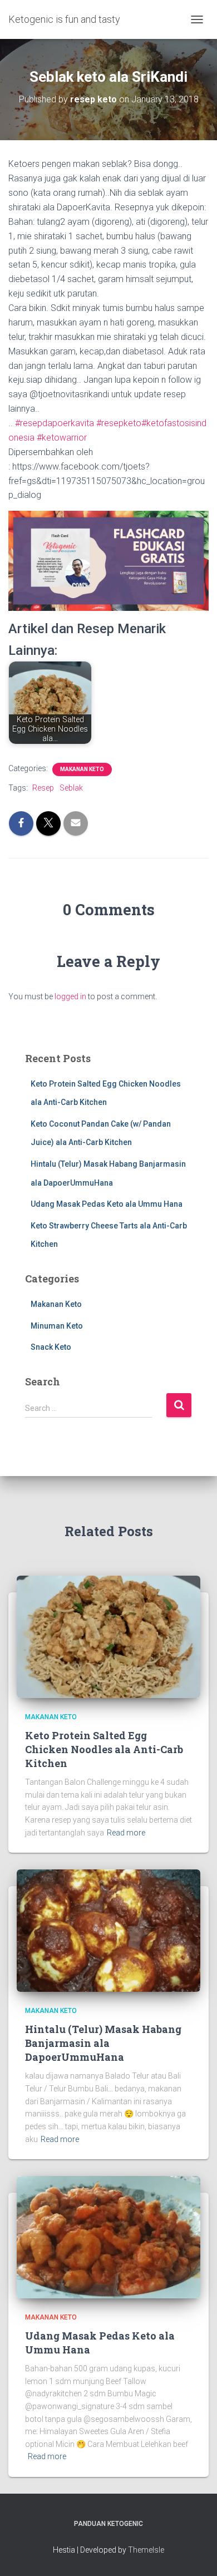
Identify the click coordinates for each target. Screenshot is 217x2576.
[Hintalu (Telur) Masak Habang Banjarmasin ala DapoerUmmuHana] (108, 1930)
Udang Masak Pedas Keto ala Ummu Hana (107, 1204)
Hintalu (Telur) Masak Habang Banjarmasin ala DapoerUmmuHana (103, 2043)
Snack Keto (51, 1347)
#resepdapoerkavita (55, 423)
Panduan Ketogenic (108, 2524)
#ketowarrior (62, 438)
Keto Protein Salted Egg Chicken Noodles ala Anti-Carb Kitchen (104, 1749)
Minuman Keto (57, 1326)
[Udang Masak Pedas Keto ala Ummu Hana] (108, 2237)
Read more (126, 1833)
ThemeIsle (146, 2550)
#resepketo (119, 423)
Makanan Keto (82, 769)
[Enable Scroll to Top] (195, 2554)
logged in (70, 996)
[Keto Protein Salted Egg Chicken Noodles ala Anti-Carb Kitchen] (108, 1636)
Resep (43, 788)
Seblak (71, 788)
